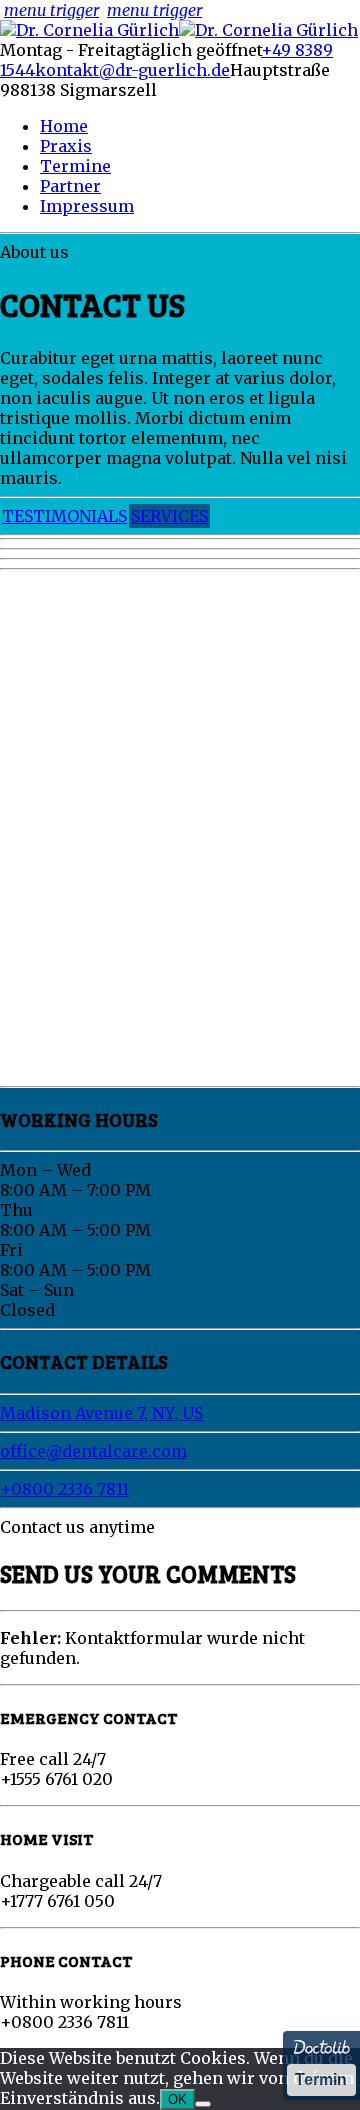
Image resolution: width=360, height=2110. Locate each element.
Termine (75, 166)
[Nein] (203, 2104)
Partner (70, 186)
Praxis (66, 146)
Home (64, 126)
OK (177, 2099)
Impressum (87, 206)
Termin (321, 2079)
